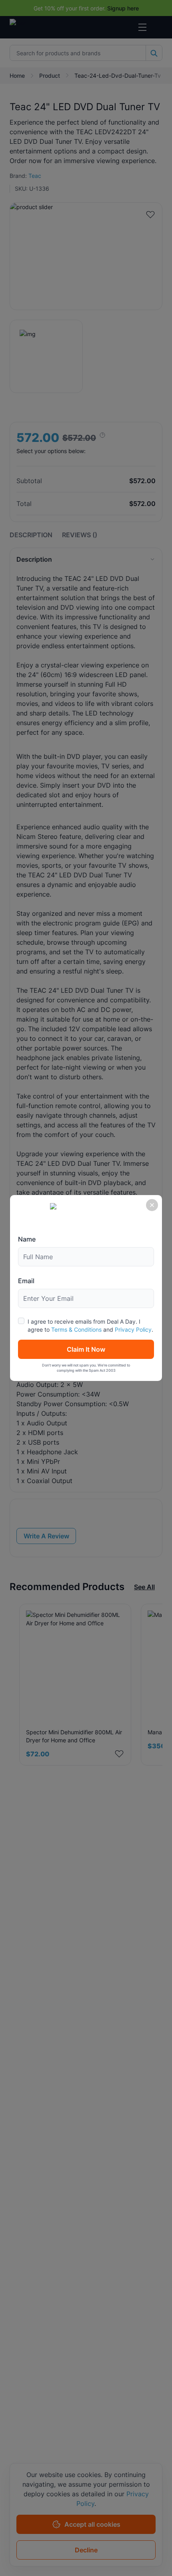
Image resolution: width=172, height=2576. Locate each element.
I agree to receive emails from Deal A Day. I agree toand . (90, 1325)
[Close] (152, 1205)
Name (27, 1239)
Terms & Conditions (76, 1329)
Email (26, 1281)
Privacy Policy (133, 1329)
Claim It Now (86, 1349)
